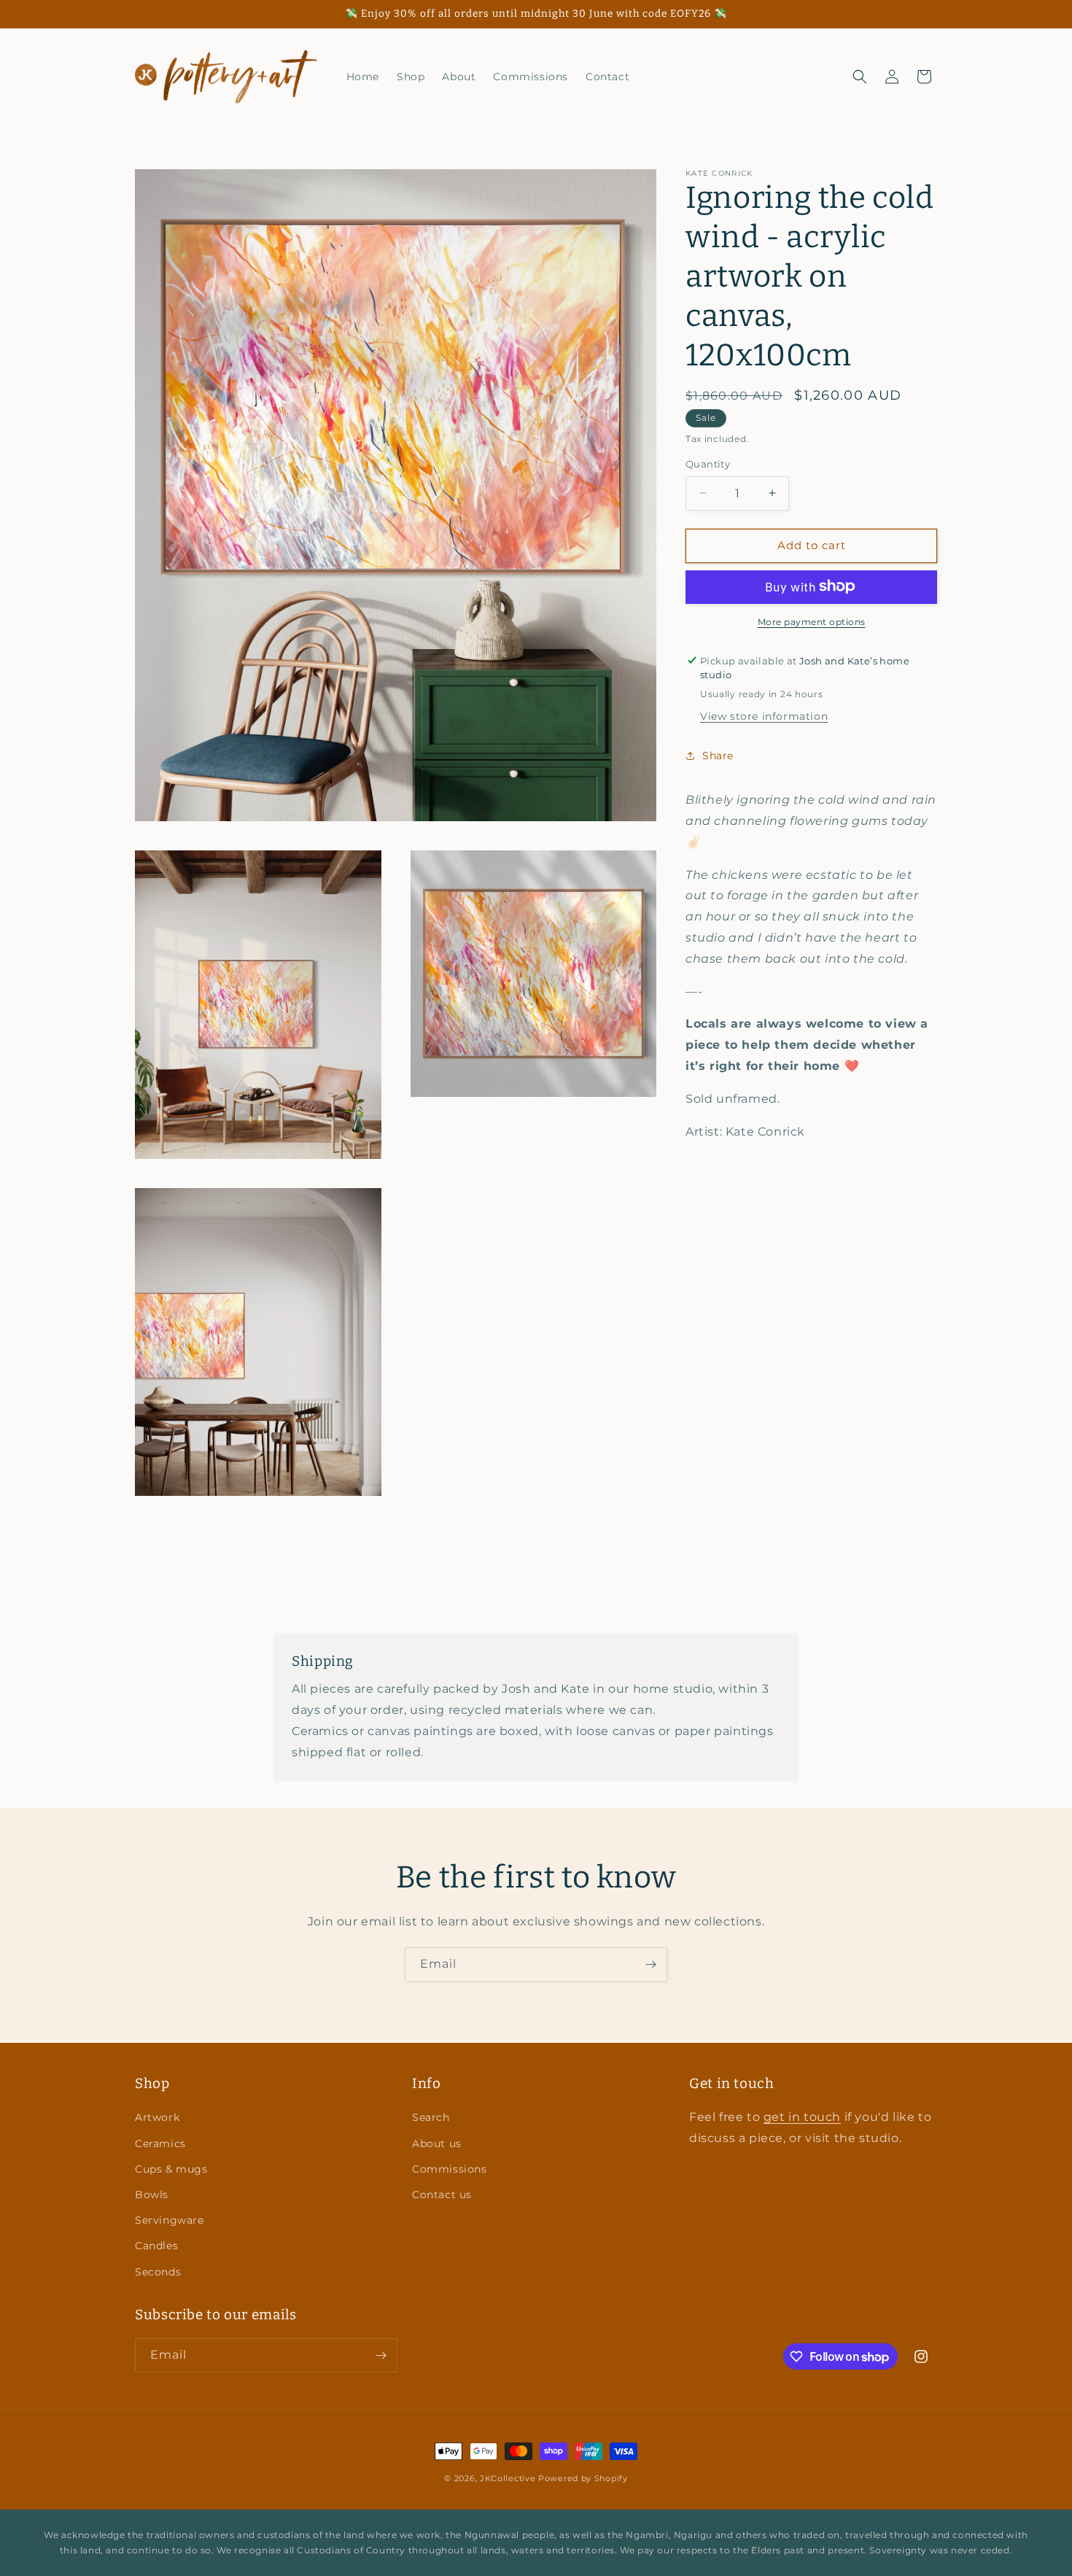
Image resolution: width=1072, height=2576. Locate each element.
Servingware (170, 2220)
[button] (860, 77)
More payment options (812, 621)
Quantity (708, 464)
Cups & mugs (171, 2168)
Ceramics (160, 2143)
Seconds (158, 2271)
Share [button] (718, 755)
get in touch (802, 2117)
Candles (156, 2246)
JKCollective (508, 2478)
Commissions (450, 2168)
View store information (764, 716)
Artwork (157, 2117)
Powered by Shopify (583, 2478)
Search (431, 2117)
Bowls (152, 2194)
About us (437, 2143)
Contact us (442, 2194)
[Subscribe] (650, 1964)
